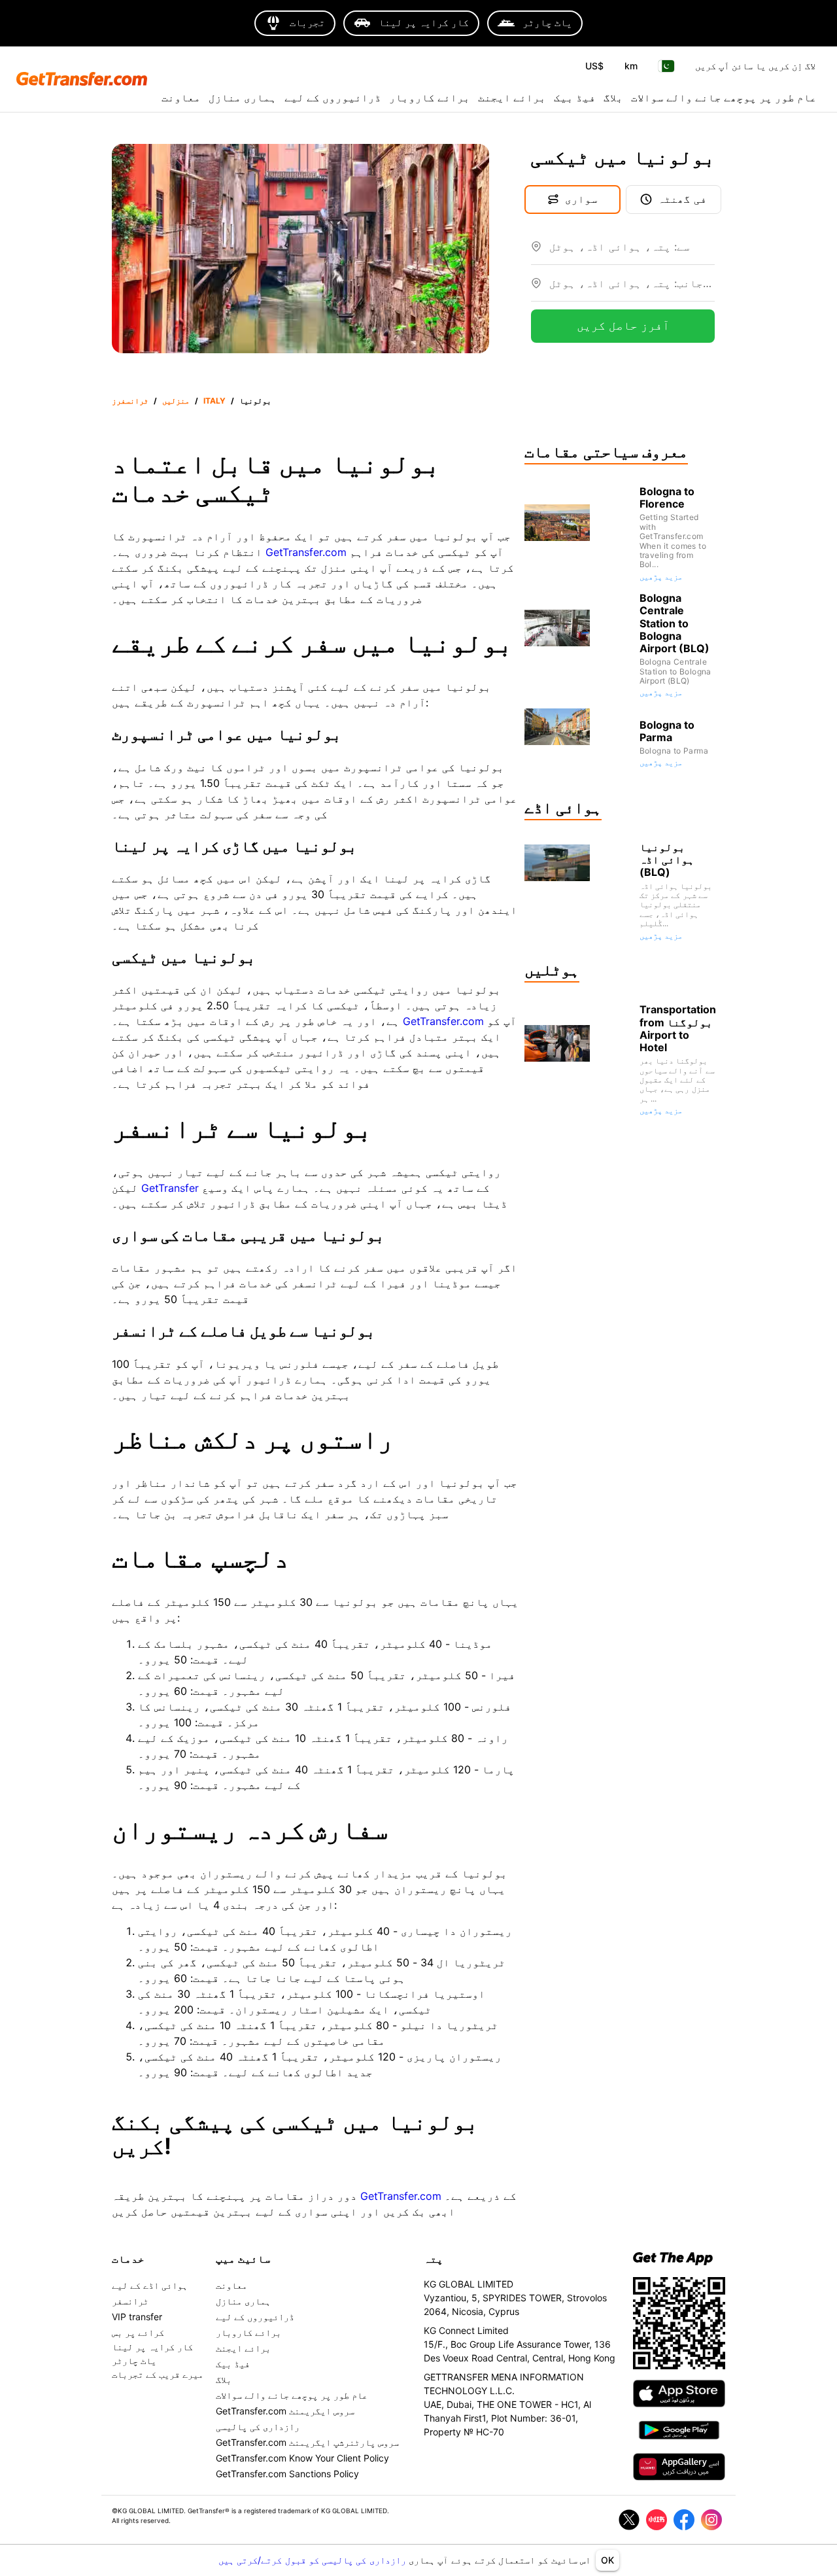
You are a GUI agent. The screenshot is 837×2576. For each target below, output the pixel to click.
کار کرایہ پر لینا (152, 2347)
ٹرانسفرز (130, 401)
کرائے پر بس (138, 2332)
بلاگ (613, 97)
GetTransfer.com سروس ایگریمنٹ (285, 2411)
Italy (214, 401)
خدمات (128, 2259)
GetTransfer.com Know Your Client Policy (302, 2458)
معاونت (181, 97)
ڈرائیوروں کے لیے (333, 97)
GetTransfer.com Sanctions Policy (287, 2474)
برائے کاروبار (430, 97)
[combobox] (632, 252)
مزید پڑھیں (661, 577)
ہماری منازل (243, 97)
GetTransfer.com (306, 552)
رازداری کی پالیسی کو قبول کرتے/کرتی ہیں (314, 2560)
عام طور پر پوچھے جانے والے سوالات (724, 97)
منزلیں (176, 401)
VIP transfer (137, 2317)
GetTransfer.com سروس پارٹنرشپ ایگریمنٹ (307, 2442)
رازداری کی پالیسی (258, 2427)
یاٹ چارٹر (134, 2360)
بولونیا (255, 401)
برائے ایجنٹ (512, 97)
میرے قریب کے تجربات (158, 2374)
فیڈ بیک (575, 97)
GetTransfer (170, 1188)
